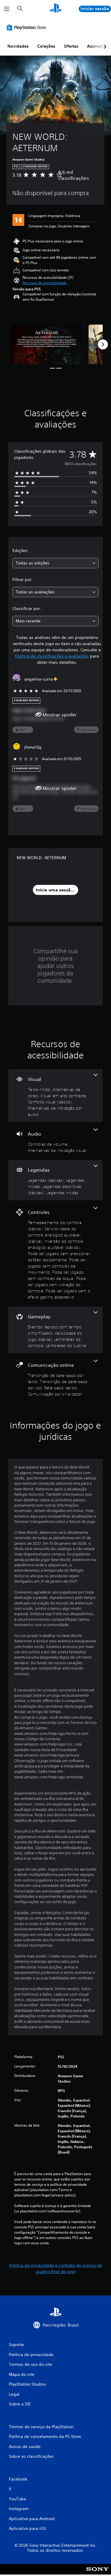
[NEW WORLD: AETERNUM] (46, 345)
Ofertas (71, 46)
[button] (45, 283)
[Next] (103, 344)
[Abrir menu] (7, 9)
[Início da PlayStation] (56, 9)
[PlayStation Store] (28, 27)
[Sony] (98, 2573)
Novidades (18, 46)
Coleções (46, 46)
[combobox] (55, 563)
